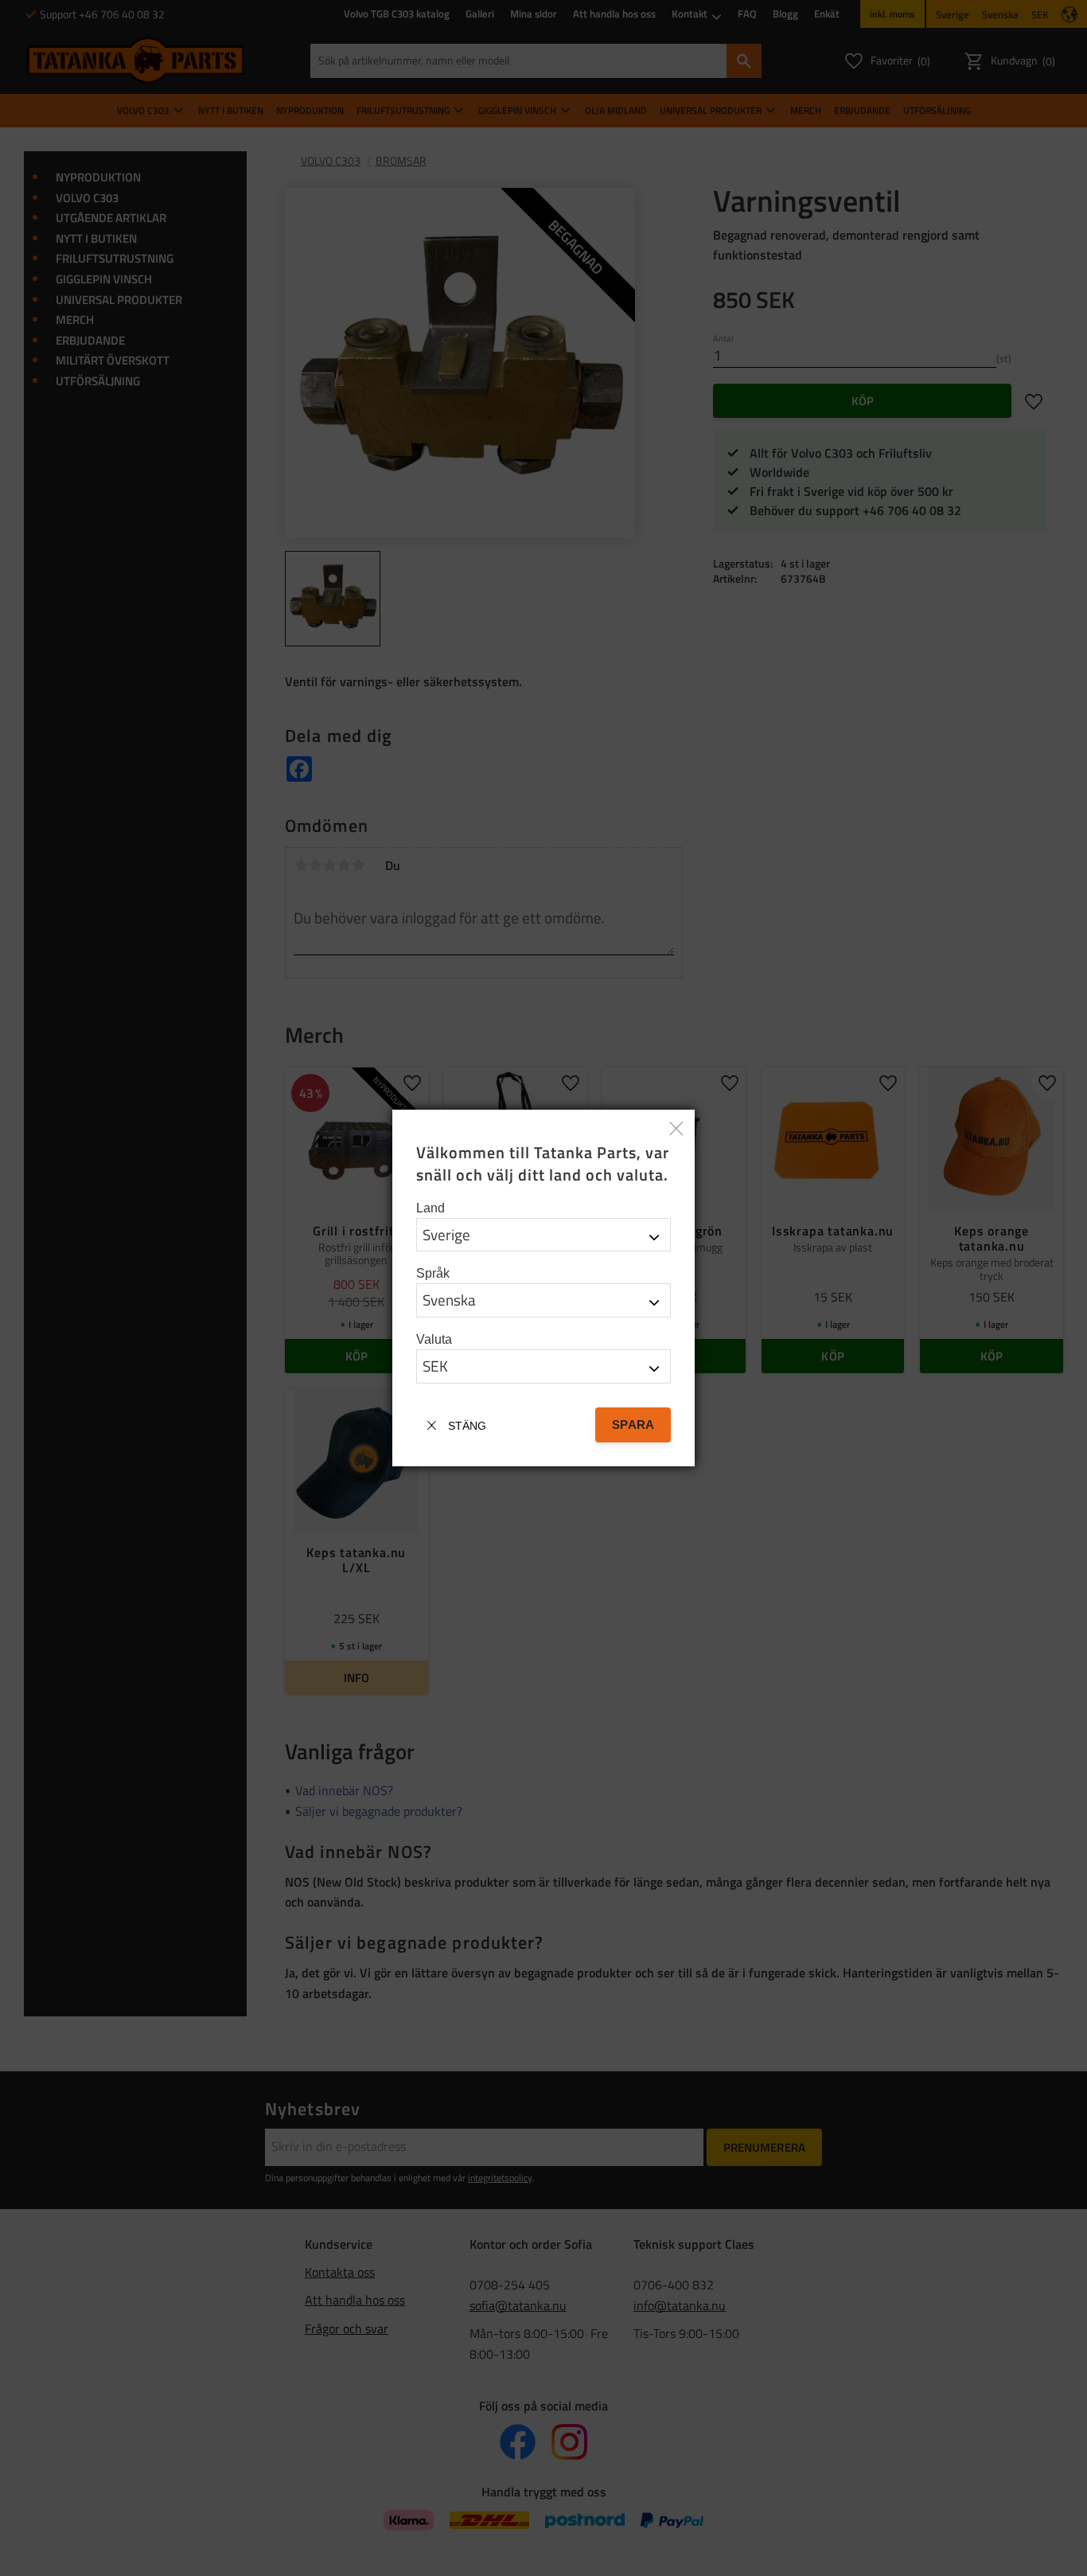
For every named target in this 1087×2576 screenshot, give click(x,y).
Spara (633, 1425)
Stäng (467, 1426)
